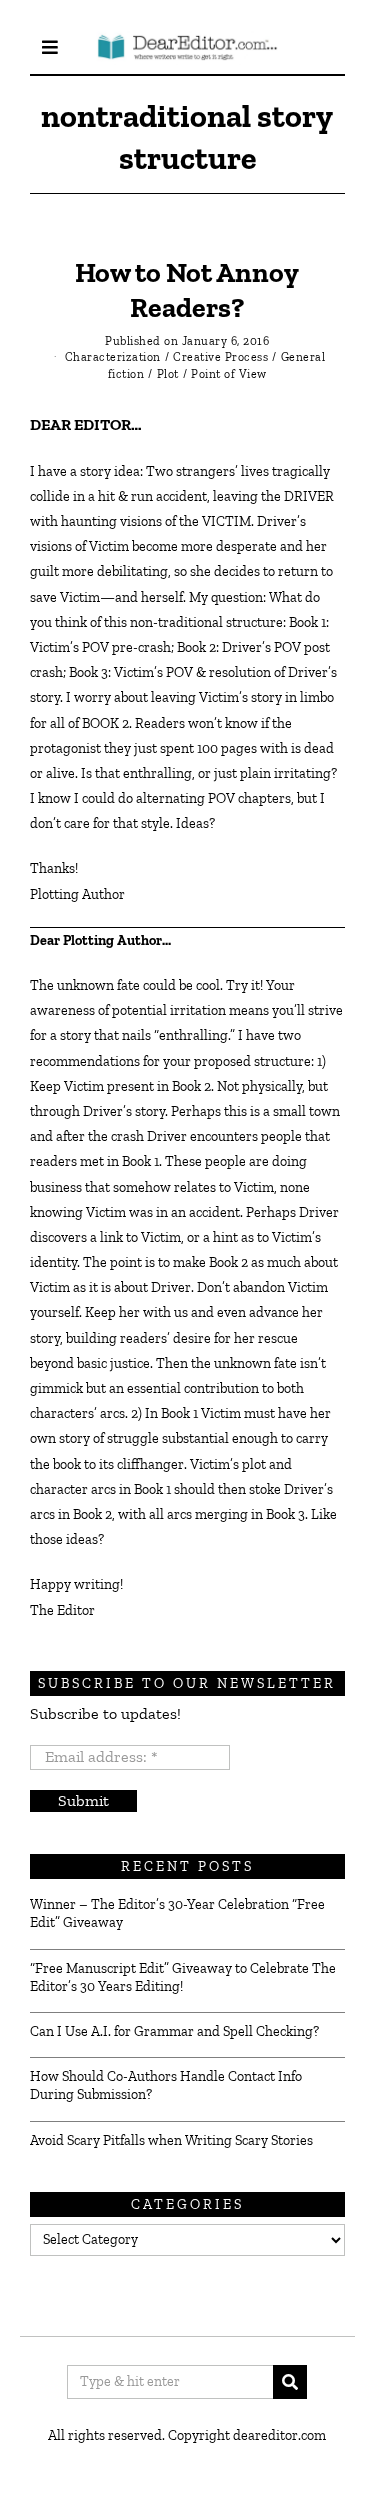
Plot (168, 374)
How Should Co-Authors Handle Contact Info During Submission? (166, 2085)
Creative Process (220, 357)
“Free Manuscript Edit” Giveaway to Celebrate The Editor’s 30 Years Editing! (183, 1977)
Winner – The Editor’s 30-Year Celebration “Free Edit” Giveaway (177, 1913)
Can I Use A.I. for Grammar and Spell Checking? (174, 2031)
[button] (290, 2382)
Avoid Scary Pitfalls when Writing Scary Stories (171, 2140)
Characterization (113, 357)
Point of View (229, 374)
